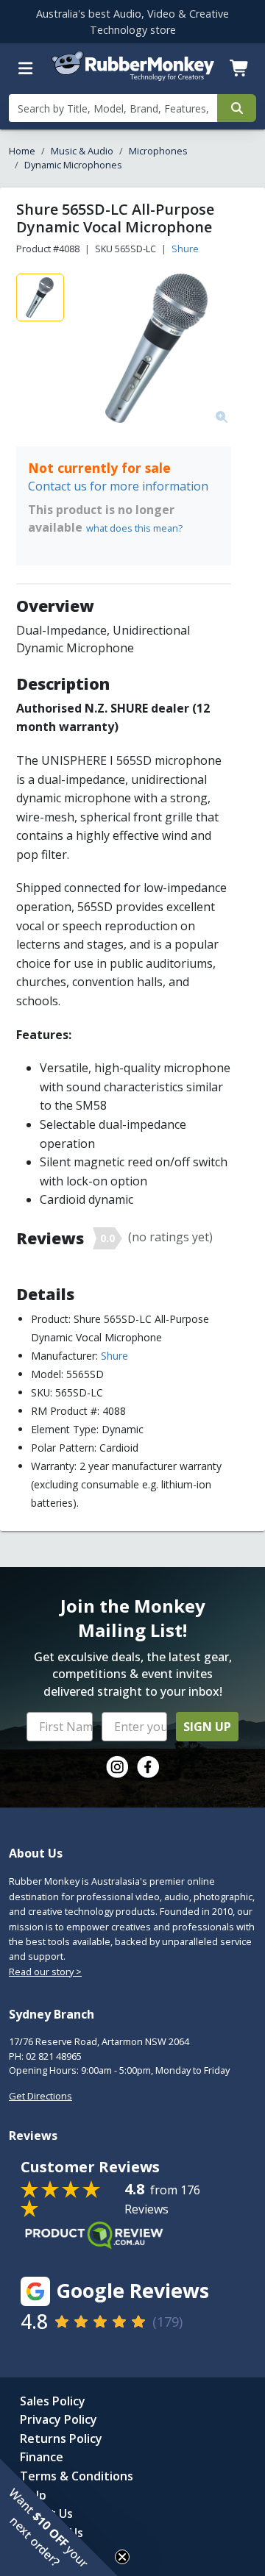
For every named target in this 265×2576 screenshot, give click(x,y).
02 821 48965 (54, 2056)
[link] (117, 1767)
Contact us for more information (118, 486)
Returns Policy (61, 2438)
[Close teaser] (122, 2557)
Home (22, 151)
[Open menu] (26, 68)
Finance (42, 2457)
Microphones (158, 151)
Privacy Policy (59, 2419)
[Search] (237, 108)
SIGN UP (207, 1727)
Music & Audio (82, 151)
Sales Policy (53, 2401)
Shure (185, 249)
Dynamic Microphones (73, 165)
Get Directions (40, 2096)
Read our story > (45, 1972)
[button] (59, 2517)
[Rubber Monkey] (133, 78)
